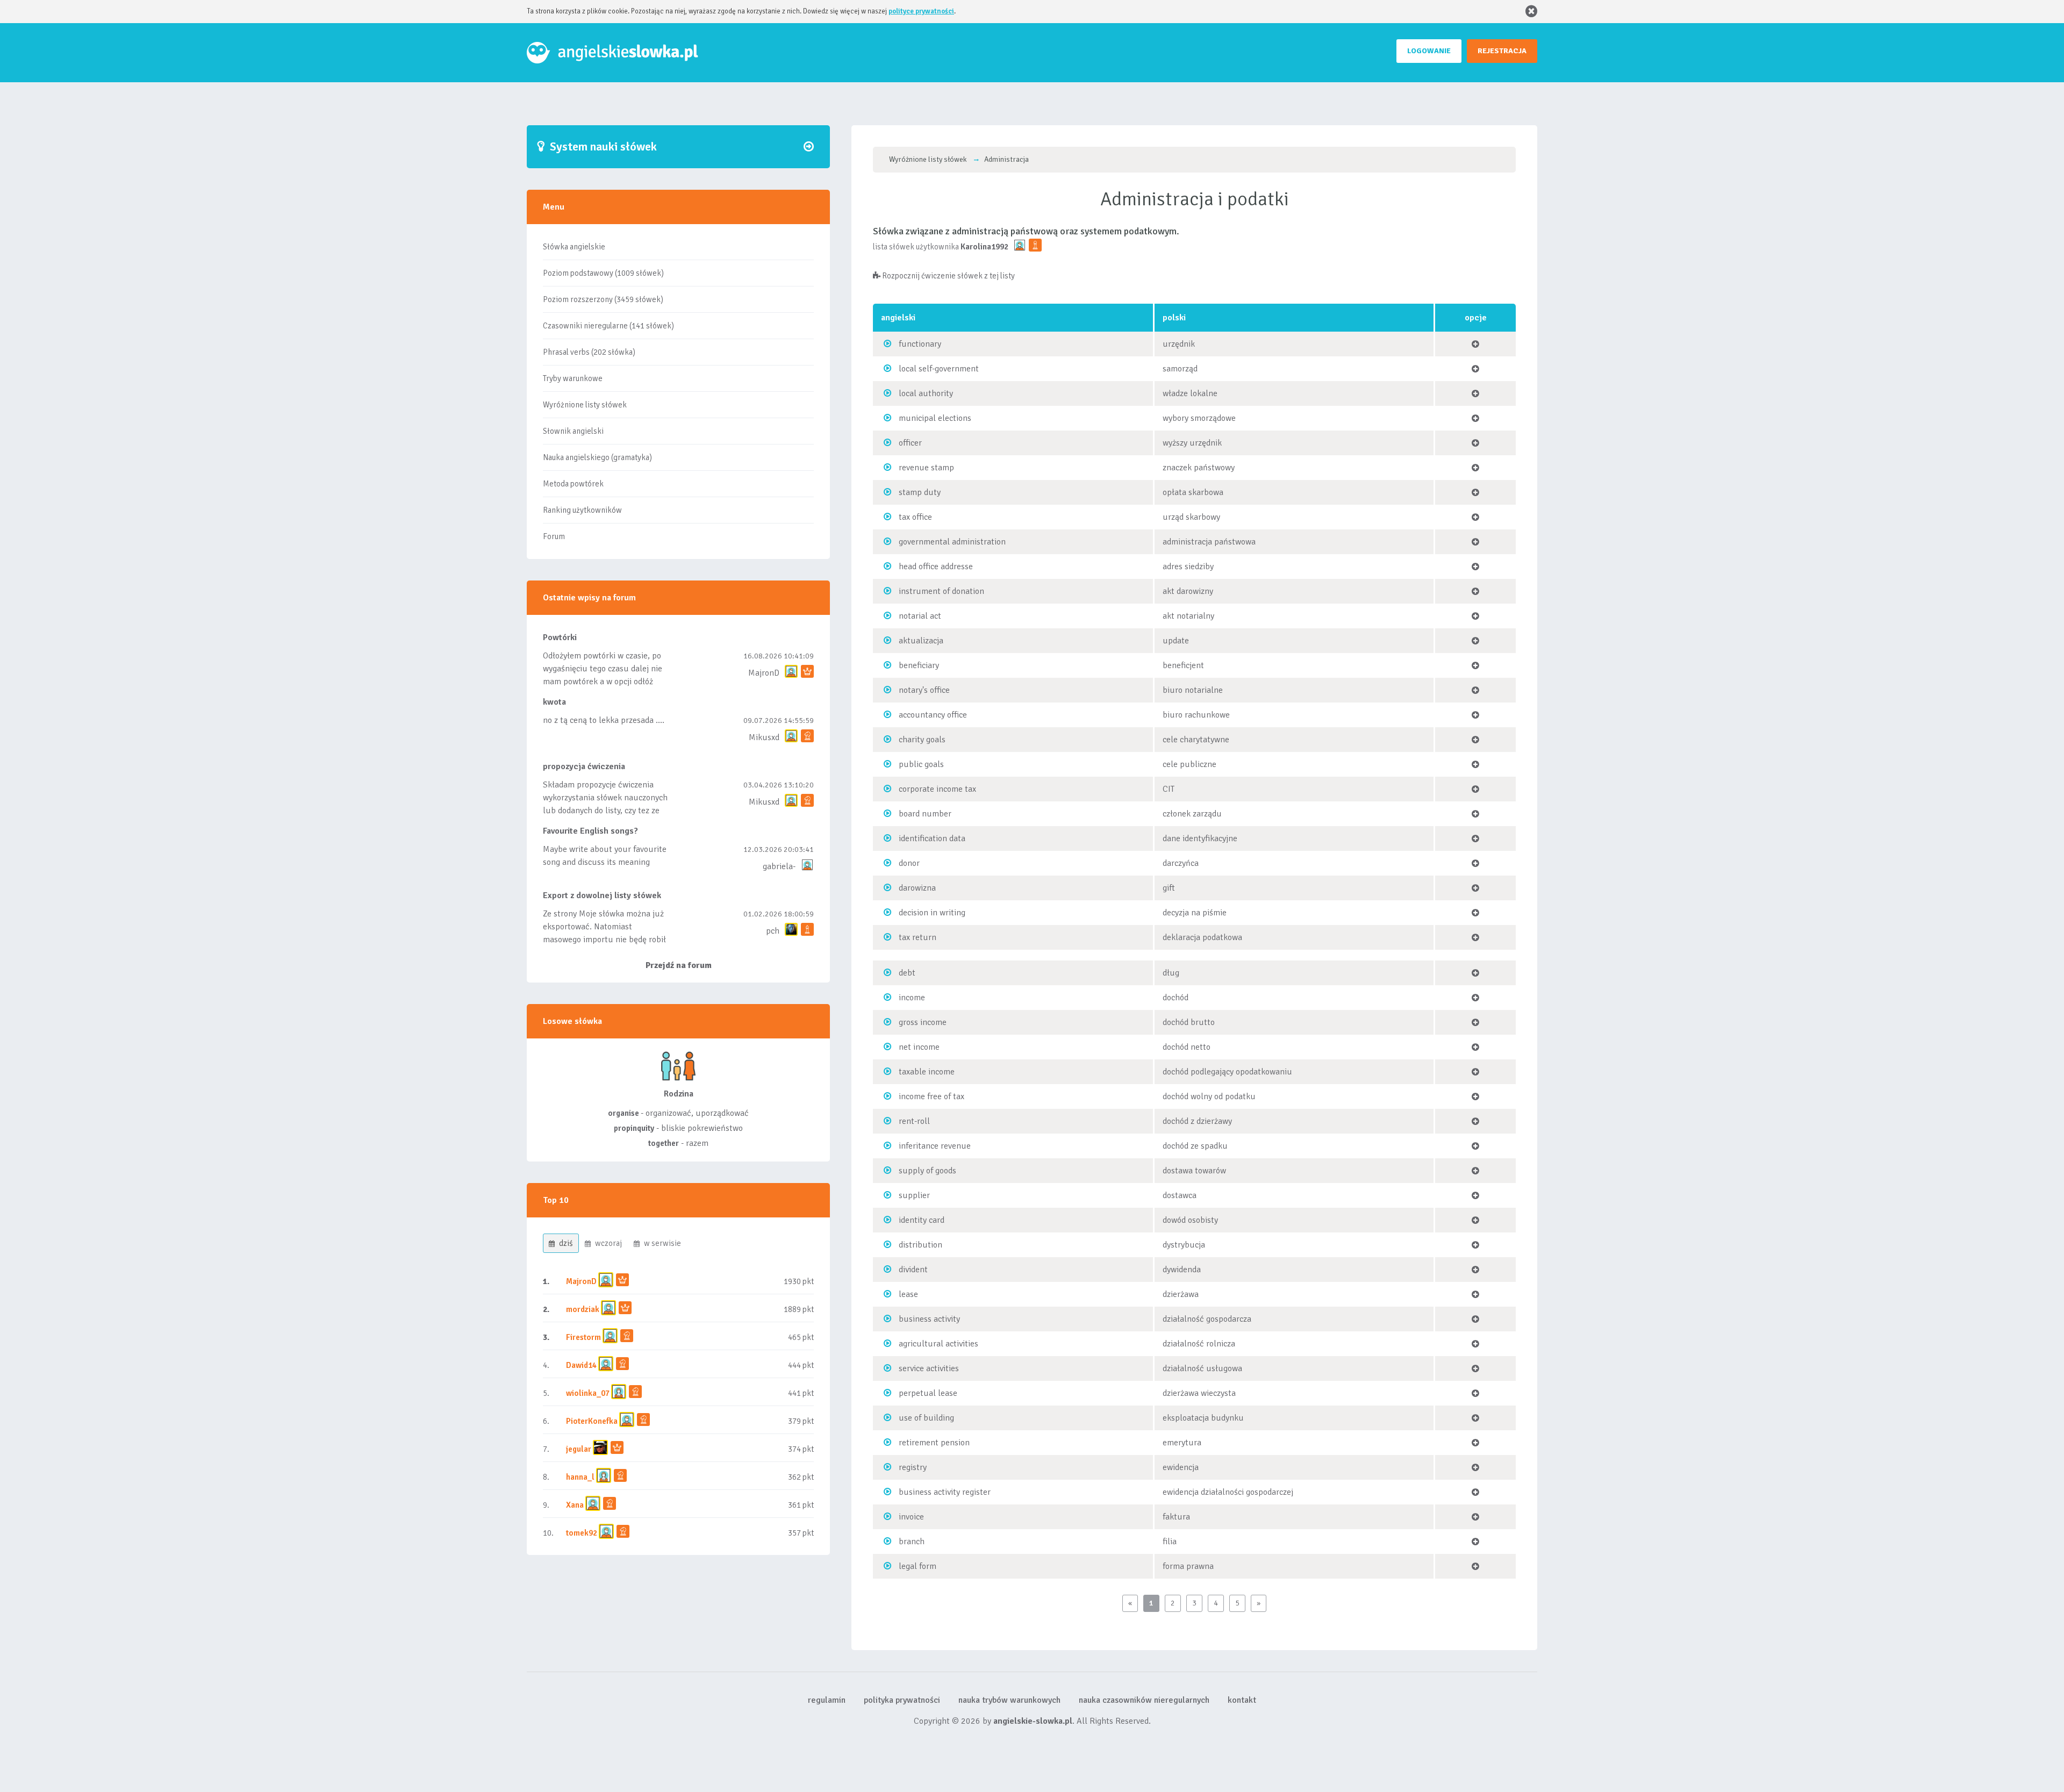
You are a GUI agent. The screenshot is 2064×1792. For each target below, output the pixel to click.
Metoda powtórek (573, 484)
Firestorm (583, 1337)
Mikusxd (764, 737)
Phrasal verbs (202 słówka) (589, 352)
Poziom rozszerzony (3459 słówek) (603, 299)
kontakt (1242, 1700)
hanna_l (580, 1477)
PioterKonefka (592, 1421)
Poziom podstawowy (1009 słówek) (603, 273)
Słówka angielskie (574, 247)
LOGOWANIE (1429, 51)
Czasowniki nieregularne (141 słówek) (608, 326)
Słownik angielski (573, 431)
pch (773, 931)
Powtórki (560, 637)
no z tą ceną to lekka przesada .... (604, 720)
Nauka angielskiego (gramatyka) (597, 457)
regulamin (827, 1700)
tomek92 (582, 1533)
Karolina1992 (984, 247)
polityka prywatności (902, 1700)
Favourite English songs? (590, 831)
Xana (575, 1505)
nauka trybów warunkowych (1009, 1700)
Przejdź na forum (679, 965)
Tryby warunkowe (573, 378)
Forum (554, 536)
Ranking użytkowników (582, 510)
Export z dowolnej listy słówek (602, 895)
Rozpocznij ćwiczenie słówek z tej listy (948, 276)
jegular (579, 1449)
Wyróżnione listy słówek (585, 405)
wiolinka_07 (588, 1393)
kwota (554, 702)
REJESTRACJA (1502, 51)
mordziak (583, 1309)
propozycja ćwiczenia (584, 766)
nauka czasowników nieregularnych (1144, 1700)
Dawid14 (581, 1365)
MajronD (764, 673)
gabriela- (779, 866)
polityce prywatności (921, 11)
